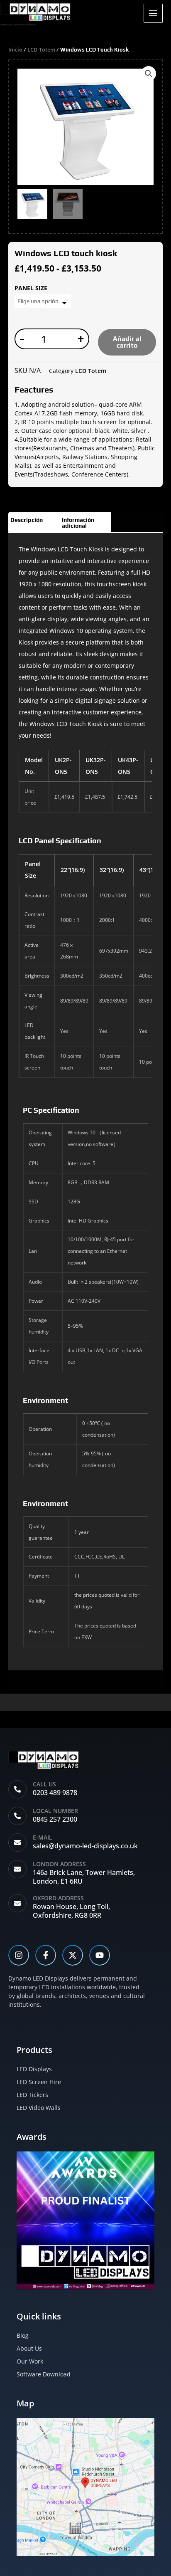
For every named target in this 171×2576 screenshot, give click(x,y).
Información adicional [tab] (78, 523)
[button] (149, 74)
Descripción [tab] (27, 520)
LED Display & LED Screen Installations (18, 25)
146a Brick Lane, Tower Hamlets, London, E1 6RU (84, 1877)
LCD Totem (41, 49)
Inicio (15, 49)
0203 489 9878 (55, 1793)
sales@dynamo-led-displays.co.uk (85, 1846)
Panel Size (31, 288)
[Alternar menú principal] (153, 13)
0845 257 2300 (55, 1819)
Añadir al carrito (127, 342)
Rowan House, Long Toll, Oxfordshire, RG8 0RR (71, 1911)
